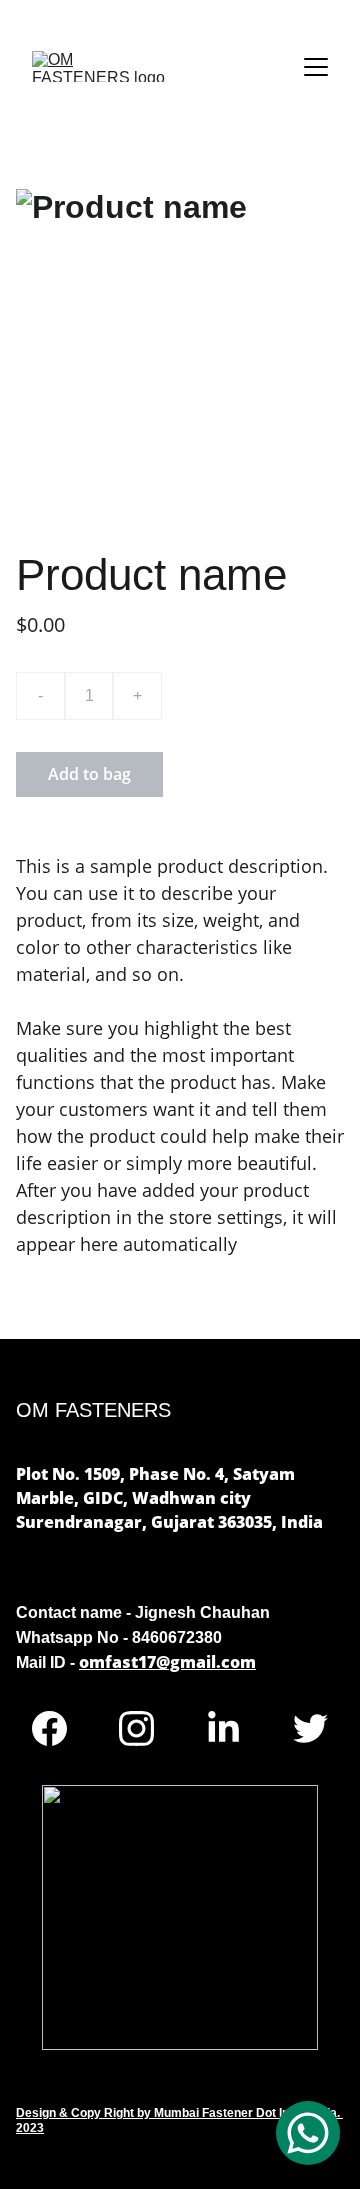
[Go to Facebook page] (59, 1728)
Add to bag (89, 774)
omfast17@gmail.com (167, 1662)
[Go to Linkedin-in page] (233, 1728)
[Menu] (316, 67)
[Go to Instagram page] (146, 1728)
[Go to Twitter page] (310, 1728)
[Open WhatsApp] (308, 2133)
